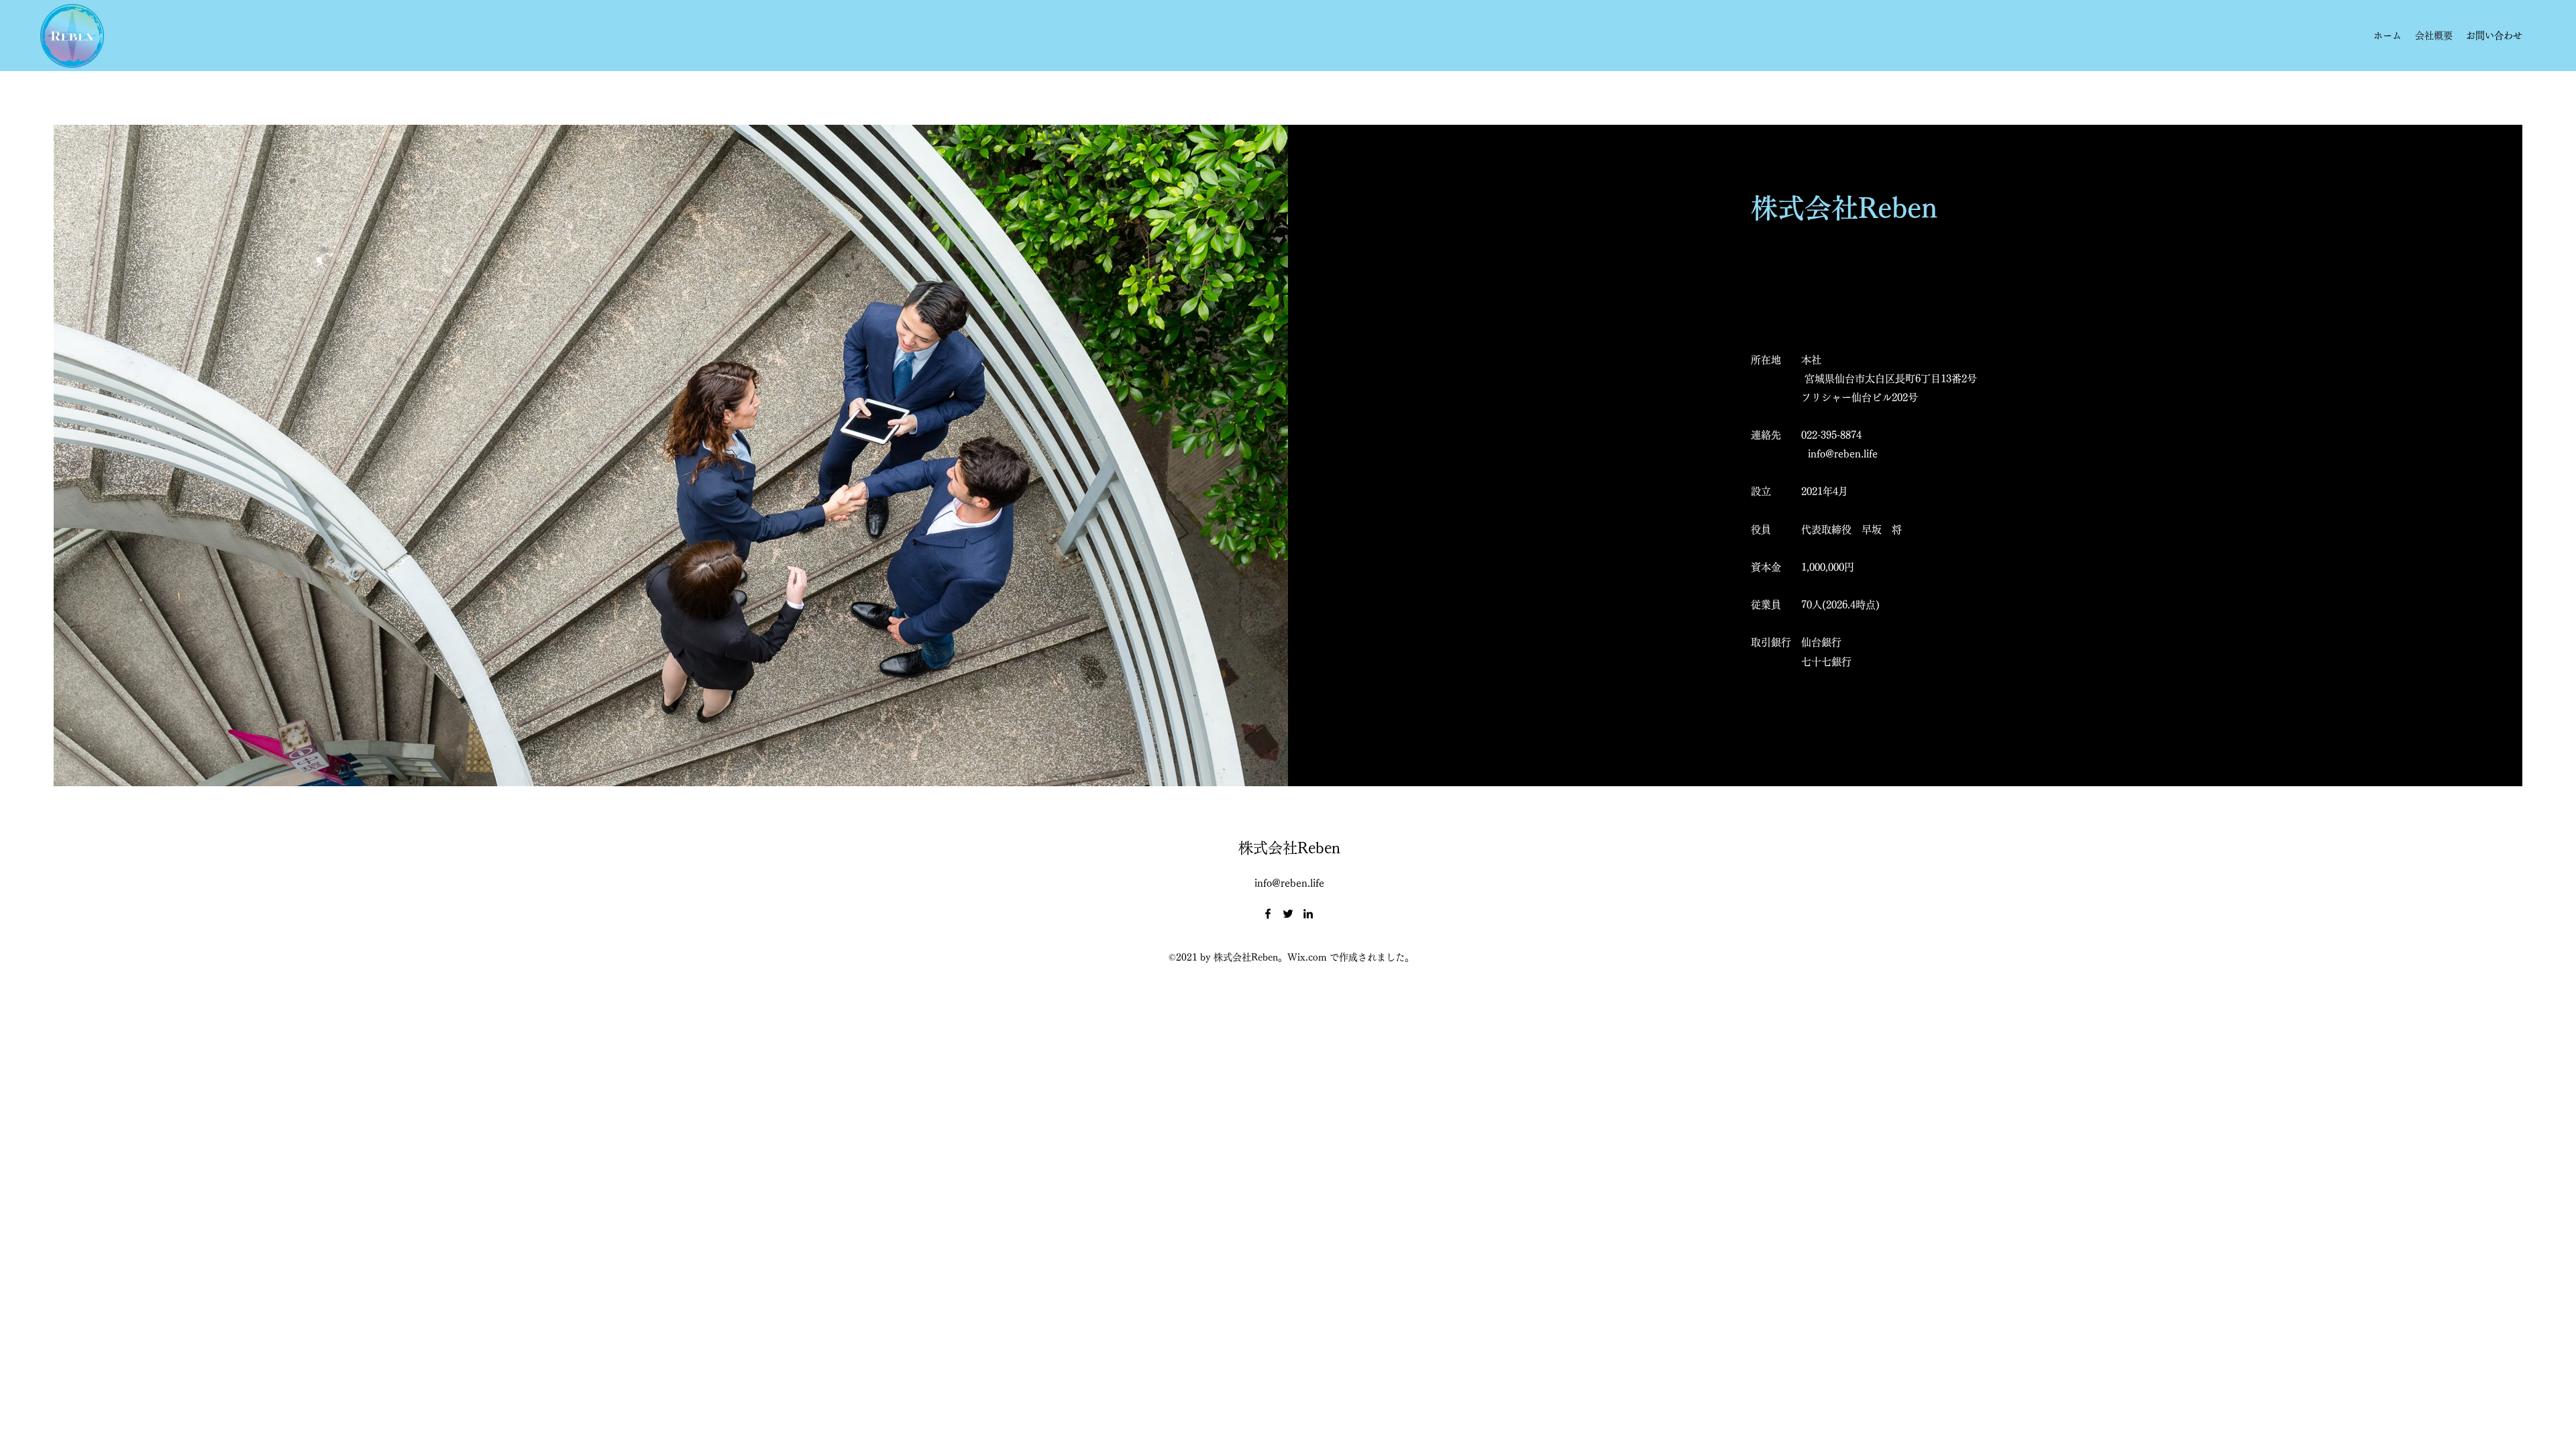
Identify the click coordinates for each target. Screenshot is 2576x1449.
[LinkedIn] (1308, 914)
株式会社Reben (1289, 848)
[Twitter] (1288, 914)
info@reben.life (1843, 454)
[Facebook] (1268, 914)
